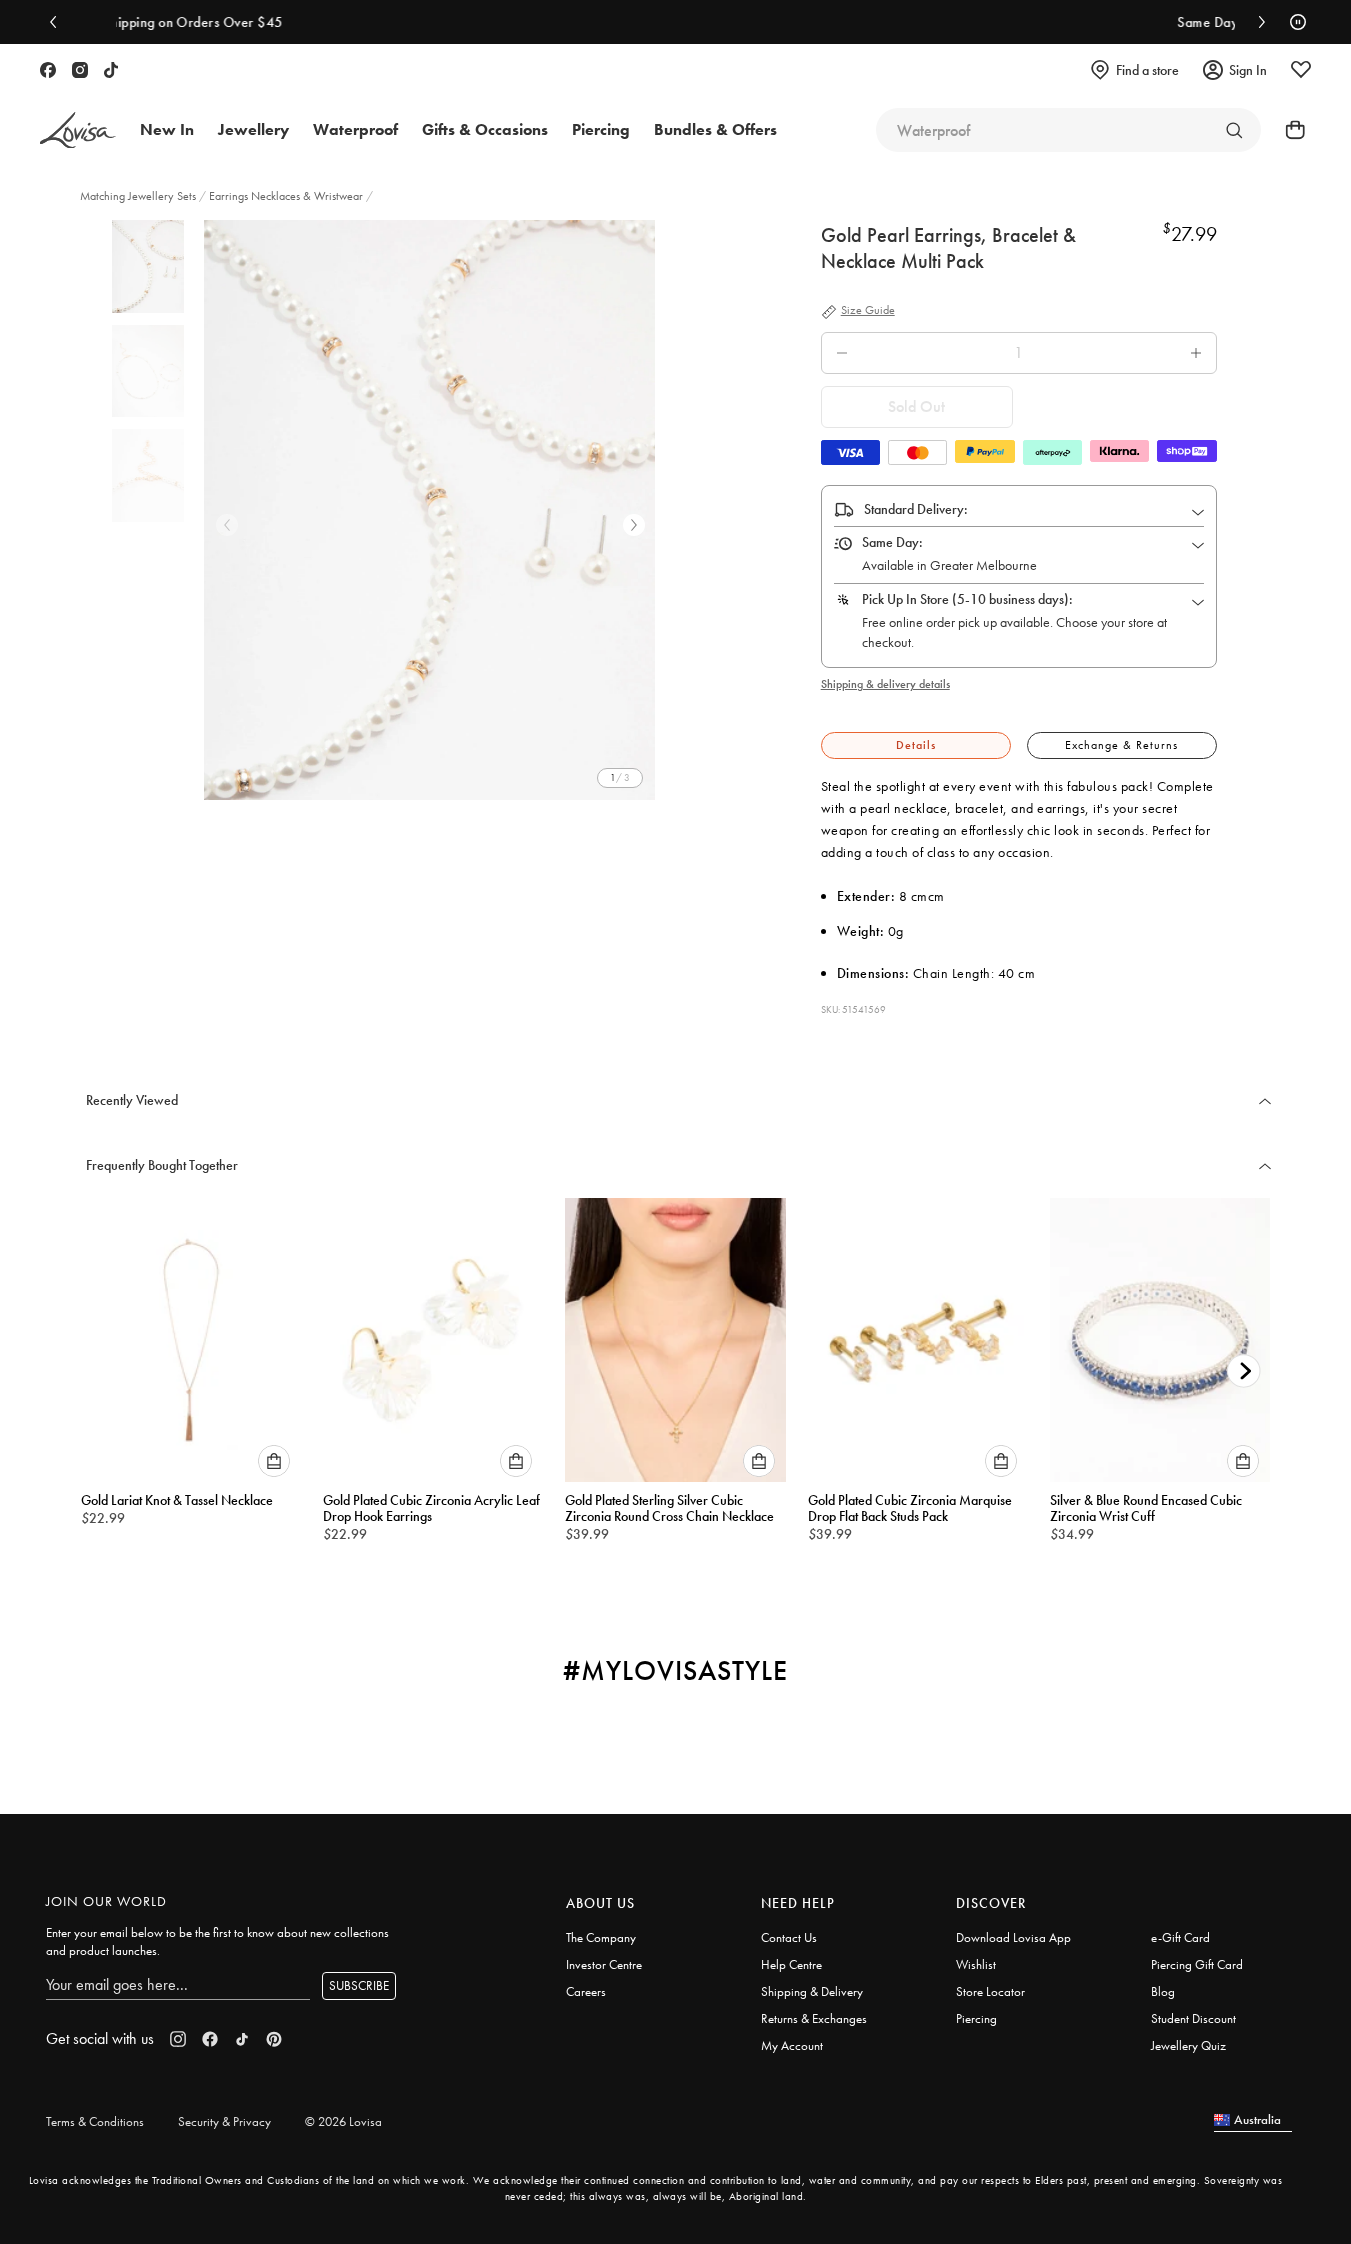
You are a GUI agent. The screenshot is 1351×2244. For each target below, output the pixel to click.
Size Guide (868, 311)
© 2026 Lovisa (343, 2121)
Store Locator (990, 1991)
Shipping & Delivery (812, 1991)
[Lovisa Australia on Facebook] (48, 70)
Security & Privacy (224, 2121)
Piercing (976, 2018)
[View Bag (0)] (1289, 130)
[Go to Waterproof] (1234, 130)
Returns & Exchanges (814, 2018)
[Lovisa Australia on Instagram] (80, 70)
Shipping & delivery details (885, 684)
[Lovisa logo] (78, 130)
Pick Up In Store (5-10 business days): (967, 599)
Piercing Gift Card (1197, 1964)
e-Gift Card (1180, 1937)
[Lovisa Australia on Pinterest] (274, 2039)
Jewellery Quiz (1188, 2045)
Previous (227, 525)
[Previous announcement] (58, 22)
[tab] (916, 745)
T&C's (1060, 22)
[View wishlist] (1301, 70)
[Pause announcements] (1293, 22)
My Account (792, 2045)
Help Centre (791, 1964)
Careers (586, 1991)
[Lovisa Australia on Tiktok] (111, 70)
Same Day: (892, 542)
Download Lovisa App (1013, 1937)
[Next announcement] (1257, 22)
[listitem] (429, 510)
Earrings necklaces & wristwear (286, 196)
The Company (601, 1937)
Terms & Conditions (95, 2121)
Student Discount (1193, 2018)
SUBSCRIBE (359, 1985)
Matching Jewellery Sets (139, 196)
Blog (1163, 1991)
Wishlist (976, 1964)
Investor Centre (604, 1964)
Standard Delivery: (916, 509)
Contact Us (789, 1937)
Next (634, 525)
